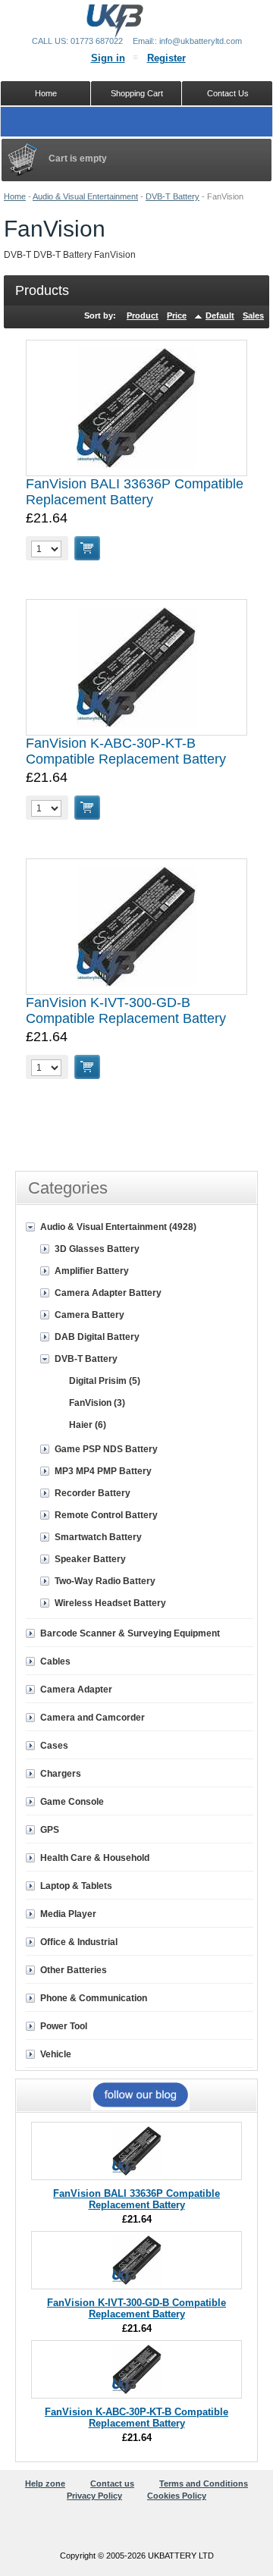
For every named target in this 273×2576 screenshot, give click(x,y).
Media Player (68, 1914)
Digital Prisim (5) (105, 1381)
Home (15, 196)
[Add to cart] (87, 548)
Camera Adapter (76, 1690)
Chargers (61, 1774)
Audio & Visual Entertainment (85, 196)
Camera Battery (89, 1315)
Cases (54, 1746)
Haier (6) (88, 1425)
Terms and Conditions (204, 2483)
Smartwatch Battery (98, 1537)
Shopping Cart (137, 93)
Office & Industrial (79, 1942)
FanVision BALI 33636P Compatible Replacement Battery (135, 492)
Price (177, 315)
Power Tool (64, 2026)
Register (166, 58)
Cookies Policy (177, 2496)
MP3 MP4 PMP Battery (103, 1471)
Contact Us (228, 93)
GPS (50, 1830)
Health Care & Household (95, 1858)
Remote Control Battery (106, 1515)
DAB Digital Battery (97, 1337)
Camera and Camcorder (93, 1718)
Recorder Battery (93, 1493)
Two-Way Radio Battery (105, 1581)
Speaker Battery (90, 1559)
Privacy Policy (94, 2496)
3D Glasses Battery (97, 1249)
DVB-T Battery (173, 196)
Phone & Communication (94, 1998)
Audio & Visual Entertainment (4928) (118, 1227)
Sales (253, 315)
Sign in (108, 58)
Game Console (72, 1802)
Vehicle (56, 2054)
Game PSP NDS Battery (106, 1449)
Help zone (45, 2483)
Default (220, 315)
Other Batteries (74, 1970)
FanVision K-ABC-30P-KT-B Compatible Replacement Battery (126, 751)
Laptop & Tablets (76, 1886)
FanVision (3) (97, 1403)
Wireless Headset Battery (110, 1603)
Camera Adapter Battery (108, 1293)
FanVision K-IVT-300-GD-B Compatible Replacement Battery (126, 1010)
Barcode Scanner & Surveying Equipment (130, 1633)
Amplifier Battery (92, 1271)
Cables (55, 1661)
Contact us (112, 2483)
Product (143, 315)
